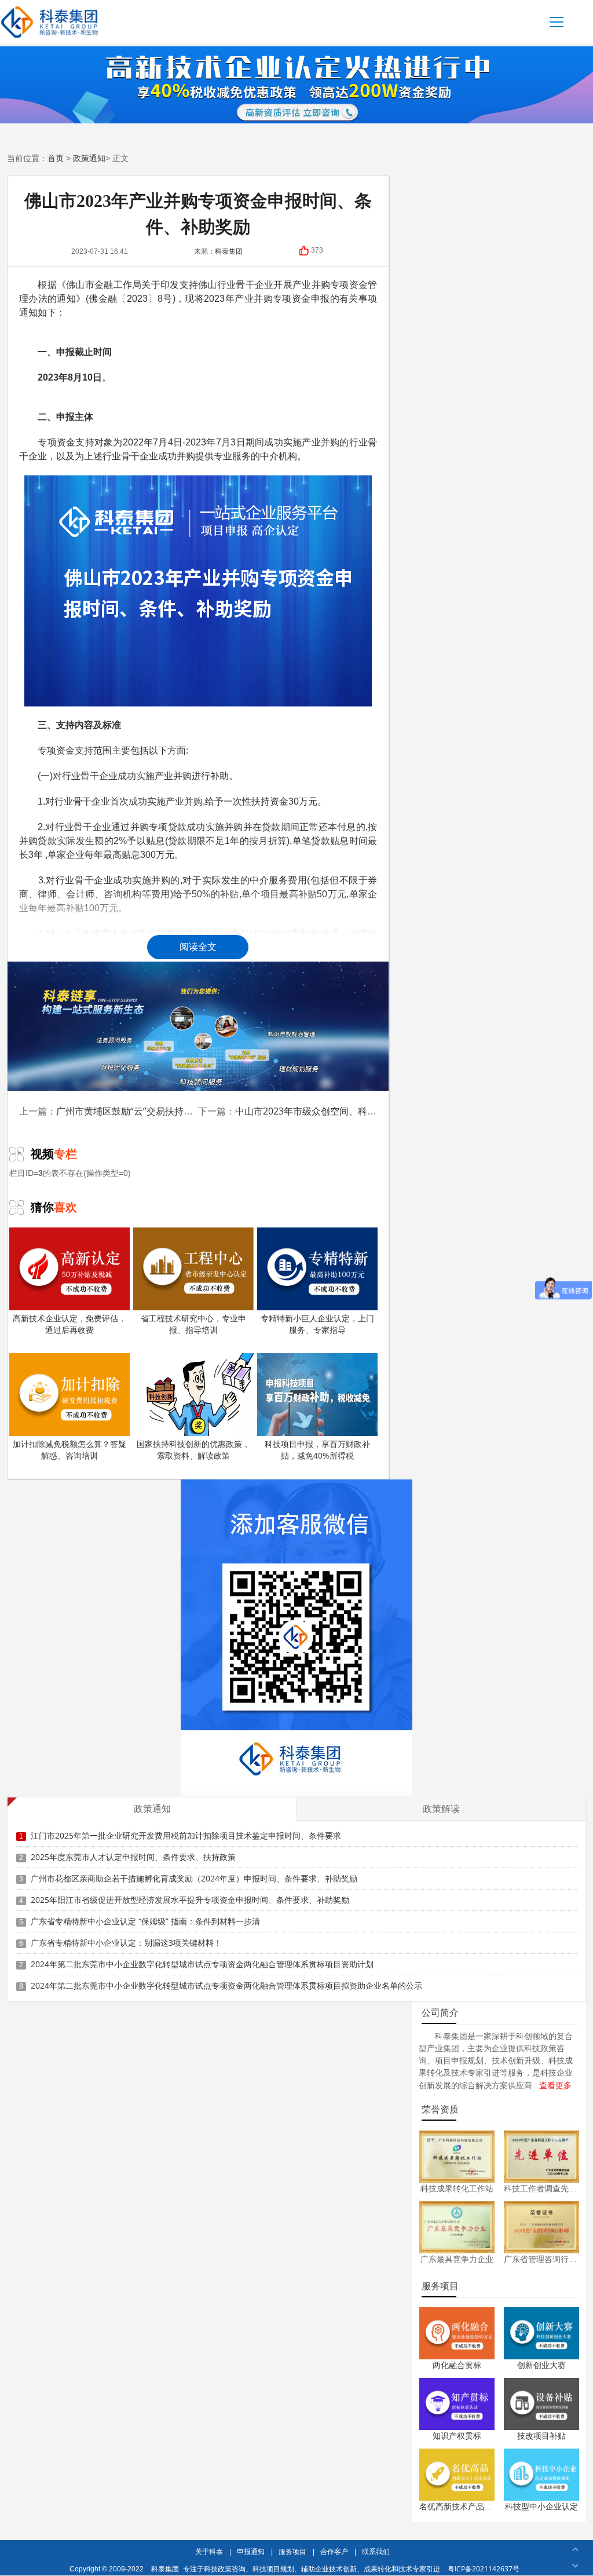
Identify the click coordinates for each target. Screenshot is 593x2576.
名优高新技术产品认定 (460, 2506)
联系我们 (376, 2551)
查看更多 (555, 2085)
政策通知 (89, 158)
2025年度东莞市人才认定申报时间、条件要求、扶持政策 (133, 1857)
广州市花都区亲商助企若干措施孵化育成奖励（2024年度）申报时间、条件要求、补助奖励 (194, 1878)
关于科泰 (209, 2551)
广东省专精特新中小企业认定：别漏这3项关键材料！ (126, 1943)
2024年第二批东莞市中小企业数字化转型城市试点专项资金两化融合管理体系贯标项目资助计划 (202, 1964)
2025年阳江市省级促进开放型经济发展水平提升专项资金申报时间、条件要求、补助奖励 (190, 1900)
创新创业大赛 (541, 2365)
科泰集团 (165, 2569)
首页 (56, 158)
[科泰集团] (50, 22)
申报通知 (251, 2551)
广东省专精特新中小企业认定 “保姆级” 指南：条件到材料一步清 (145, 1921)
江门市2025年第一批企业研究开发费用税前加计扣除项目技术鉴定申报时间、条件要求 (186, 1835)
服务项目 (292, 2551)
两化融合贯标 (457, 2365)
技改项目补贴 (541, 2436)
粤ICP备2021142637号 (484, 2569)
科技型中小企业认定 (541, 2506)
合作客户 (334, 2551)
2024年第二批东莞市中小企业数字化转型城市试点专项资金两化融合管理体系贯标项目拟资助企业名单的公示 (226, 1985)
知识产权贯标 (457, 2436)
